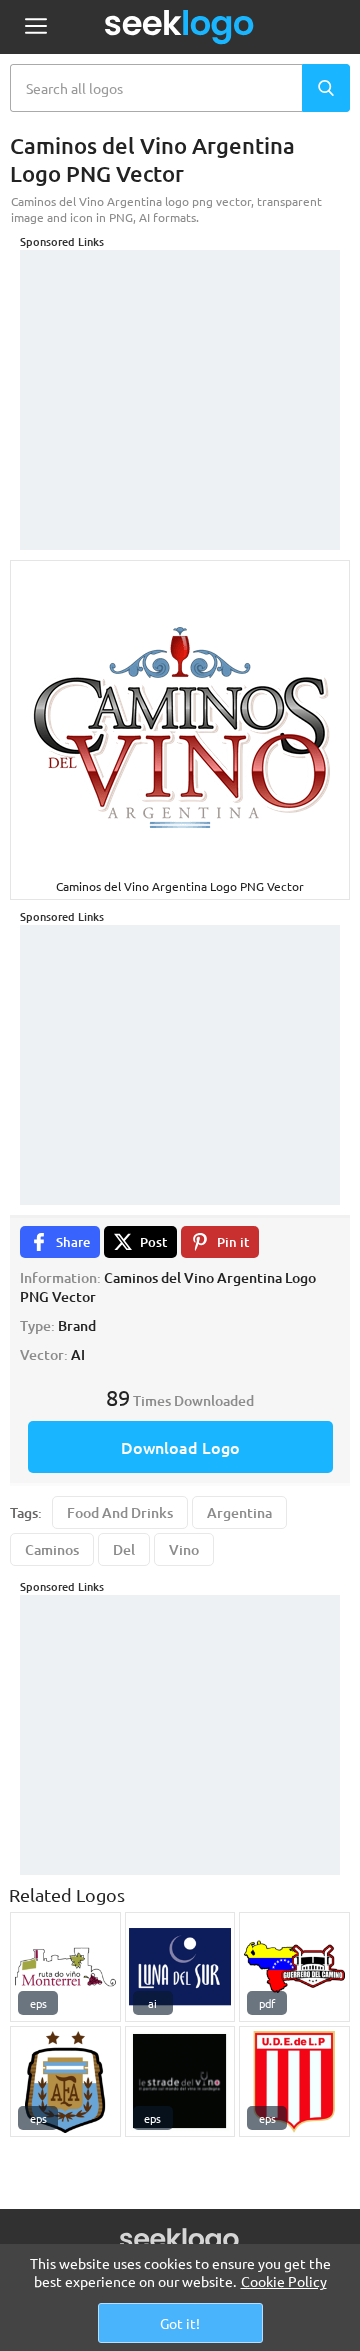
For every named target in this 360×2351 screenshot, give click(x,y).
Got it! (180, 2323)
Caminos (52, 1549)
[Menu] (35, 27)
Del (124, 1549)
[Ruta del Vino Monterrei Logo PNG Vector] (65, 1967)
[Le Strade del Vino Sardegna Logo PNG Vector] (180, 2081)
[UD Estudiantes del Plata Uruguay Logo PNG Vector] (294, 2081)
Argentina (239, 1512)
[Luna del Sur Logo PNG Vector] (180, 1967)
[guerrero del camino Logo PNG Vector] (294, 1967)
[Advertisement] (180, 375)
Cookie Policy (284, 2281)
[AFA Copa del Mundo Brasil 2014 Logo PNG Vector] (65, 2081)
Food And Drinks (120, 1512)
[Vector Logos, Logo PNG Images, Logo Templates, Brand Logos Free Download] (180, 27)
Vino (184, 1549)
